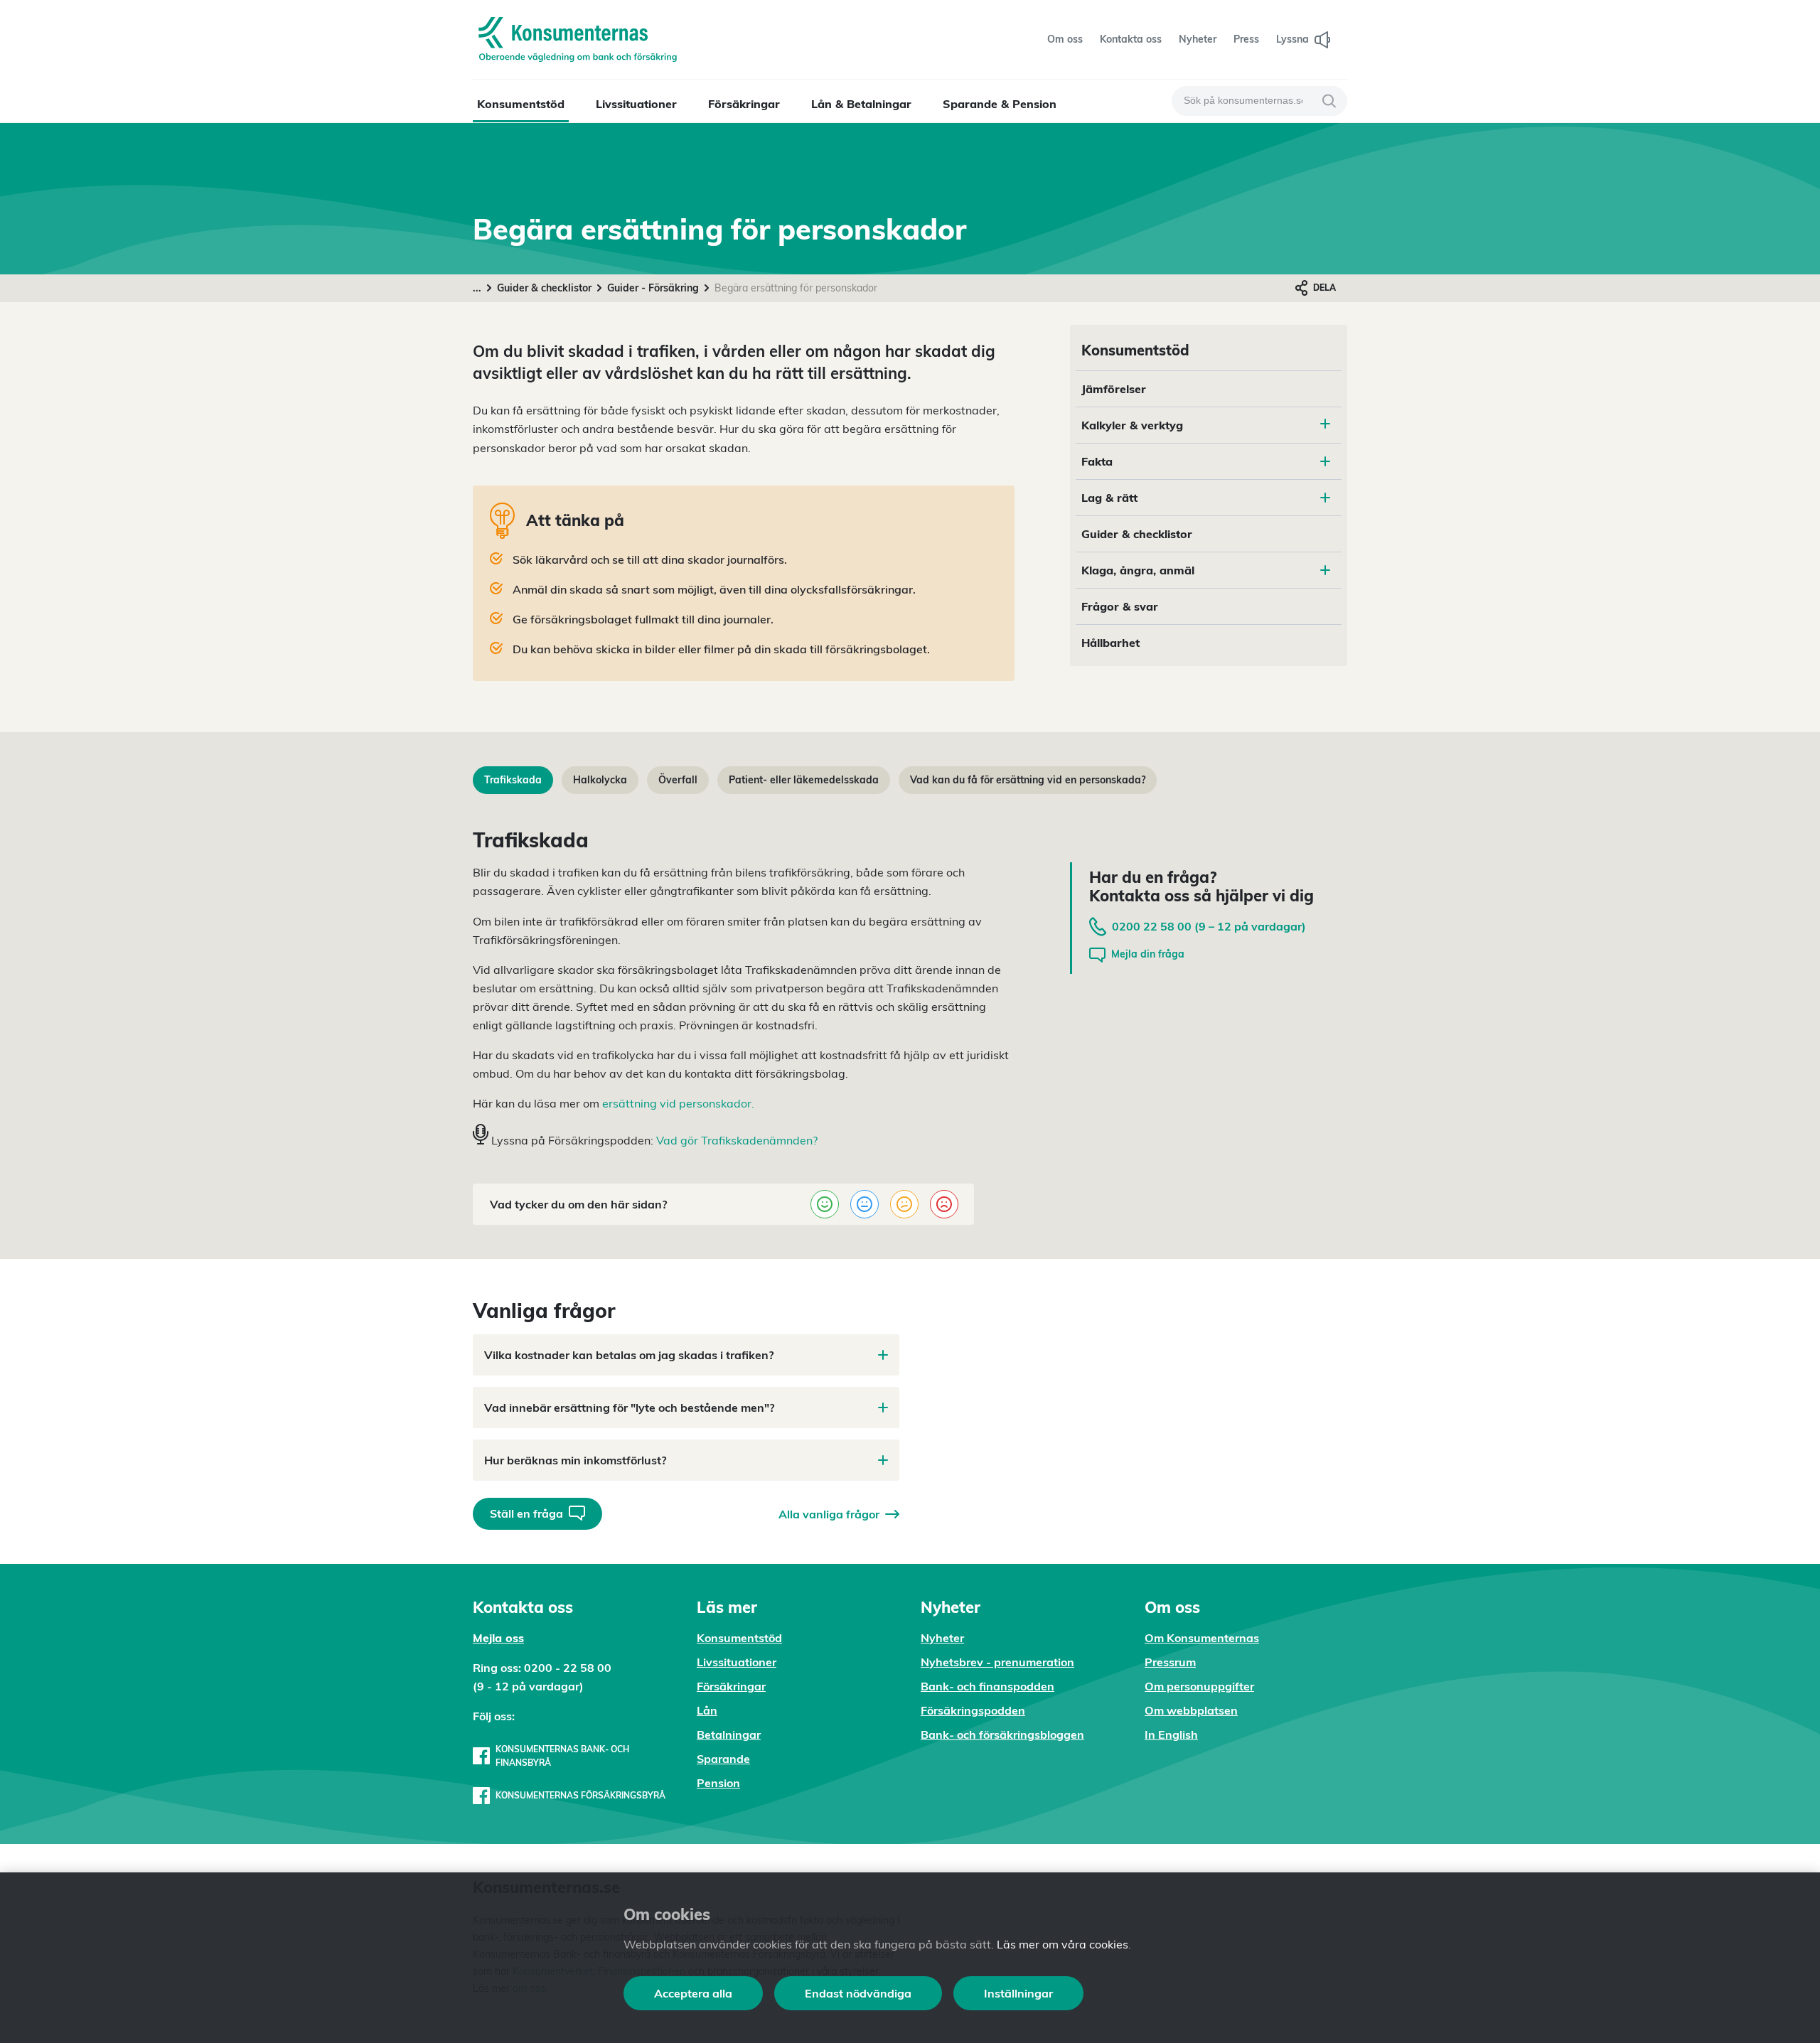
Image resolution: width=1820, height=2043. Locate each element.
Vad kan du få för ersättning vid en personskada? (1028, 780)
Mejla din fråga (1148, 954)
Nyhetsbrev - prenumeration (997, 1662)
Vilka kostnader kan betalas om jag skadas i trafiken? (629, 1355)
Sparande (723, 1759)
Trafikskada (513, 780)
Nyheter (942, 1638)
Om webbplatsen (1191, 1710)
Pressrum (1170, 1662)
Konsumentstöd (521, 104)
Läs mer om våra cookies (1062, 1944)
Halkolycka (600, 780)
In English (1171, 1734)
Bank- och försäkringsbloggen (1002, 1734)
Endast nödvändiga (858, 1993)
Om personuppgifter (1199, 1686)
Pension (718, 1783)
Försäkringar (744, 104)
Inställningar (1018, 1993)
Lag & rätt (1109, 498)
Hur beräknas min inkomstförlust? (575, 1460)
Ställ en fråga (526, 1513)
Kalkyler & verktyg (1132, 425)
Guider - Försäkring (653, 288)
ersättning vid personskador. (678, 1103)
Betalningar (729, 1734)
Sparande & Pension (1000, 104)
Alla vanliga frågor (829, 1514)
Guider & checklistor (544, 288)
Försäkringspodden (973, 1710)
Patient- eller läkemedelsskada (804, 780)
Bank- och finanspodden (987, 1686)
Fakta (1097, 461)
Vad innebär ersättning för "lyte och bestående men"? (629, 1407)
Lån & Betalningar (861, 104)
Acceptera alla (693, 1993)
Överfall (678, 780)
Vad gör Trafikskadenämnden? (737, 1140)
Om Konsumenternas (1202, 1638)
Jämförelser (1114, 389)
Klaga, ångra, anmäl (1138, 570)
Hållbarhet (1110, 643)
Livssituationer (636, 104)
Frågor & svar (1120, 606)
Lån (707, 1710)
